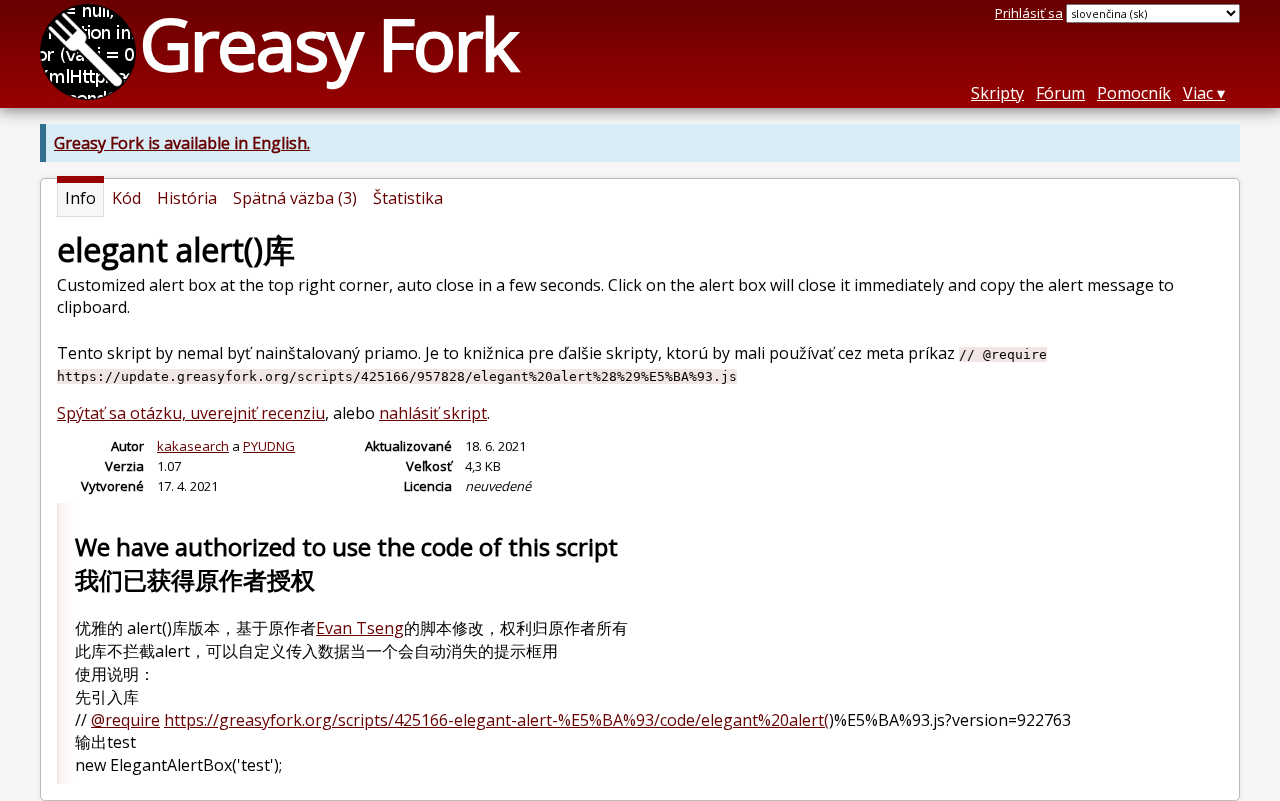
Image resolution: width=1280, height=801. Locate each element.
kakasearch (193, 446)
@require (125, 720)
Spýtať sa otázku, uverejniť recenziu (191, 413)
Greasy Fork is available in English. (182, 143)
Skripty (997, 93)
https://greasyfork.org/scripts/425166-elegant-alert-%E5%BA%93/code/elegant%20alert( (496, 720)
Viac (1198, 93)
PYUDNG (269, 446)
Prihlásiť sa (1029, 13)
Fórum (1060, 93)
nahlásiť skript (433, 413)
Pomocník (1134, 93)
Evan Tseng (360, 628)
